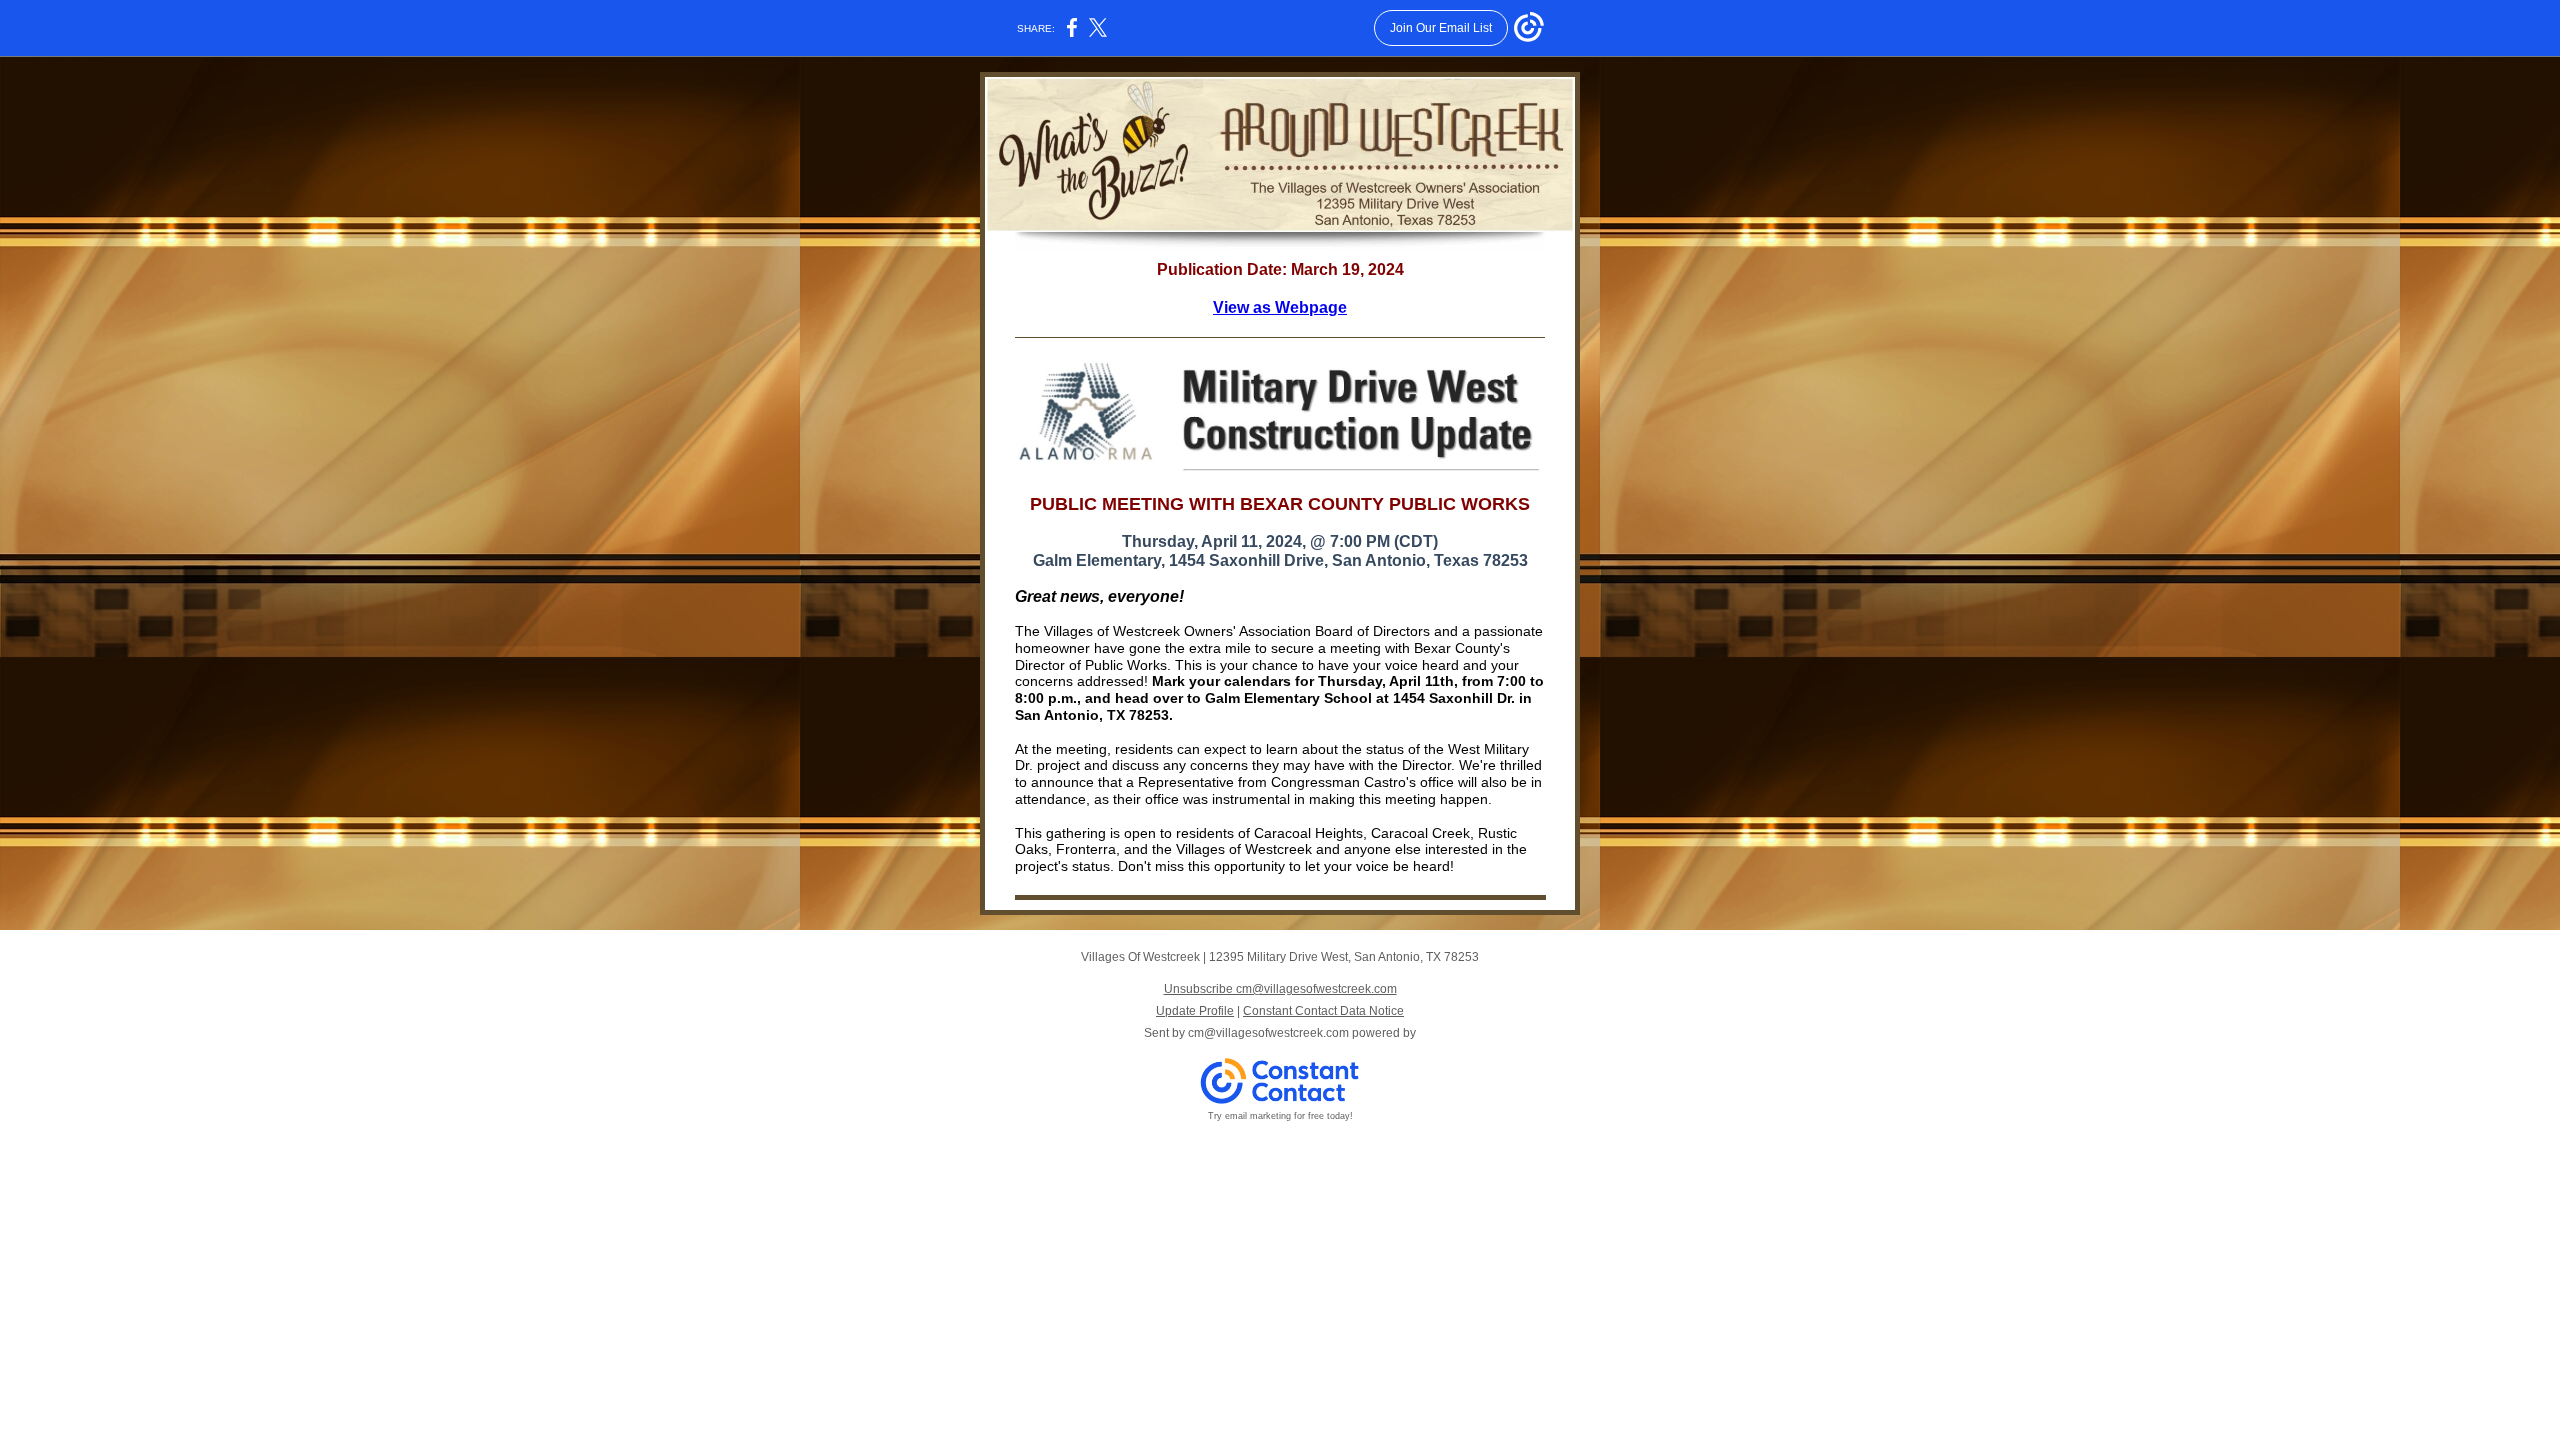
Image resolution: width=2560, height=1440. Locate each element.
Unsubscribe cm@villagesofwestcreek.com (1280, 989)
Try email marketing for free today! (1280, 1116)
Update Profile (1195, 1011)
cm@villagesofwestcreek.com (1268, 1033)
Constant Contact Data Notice (1323, 1011)
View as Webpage (1280, 307)
